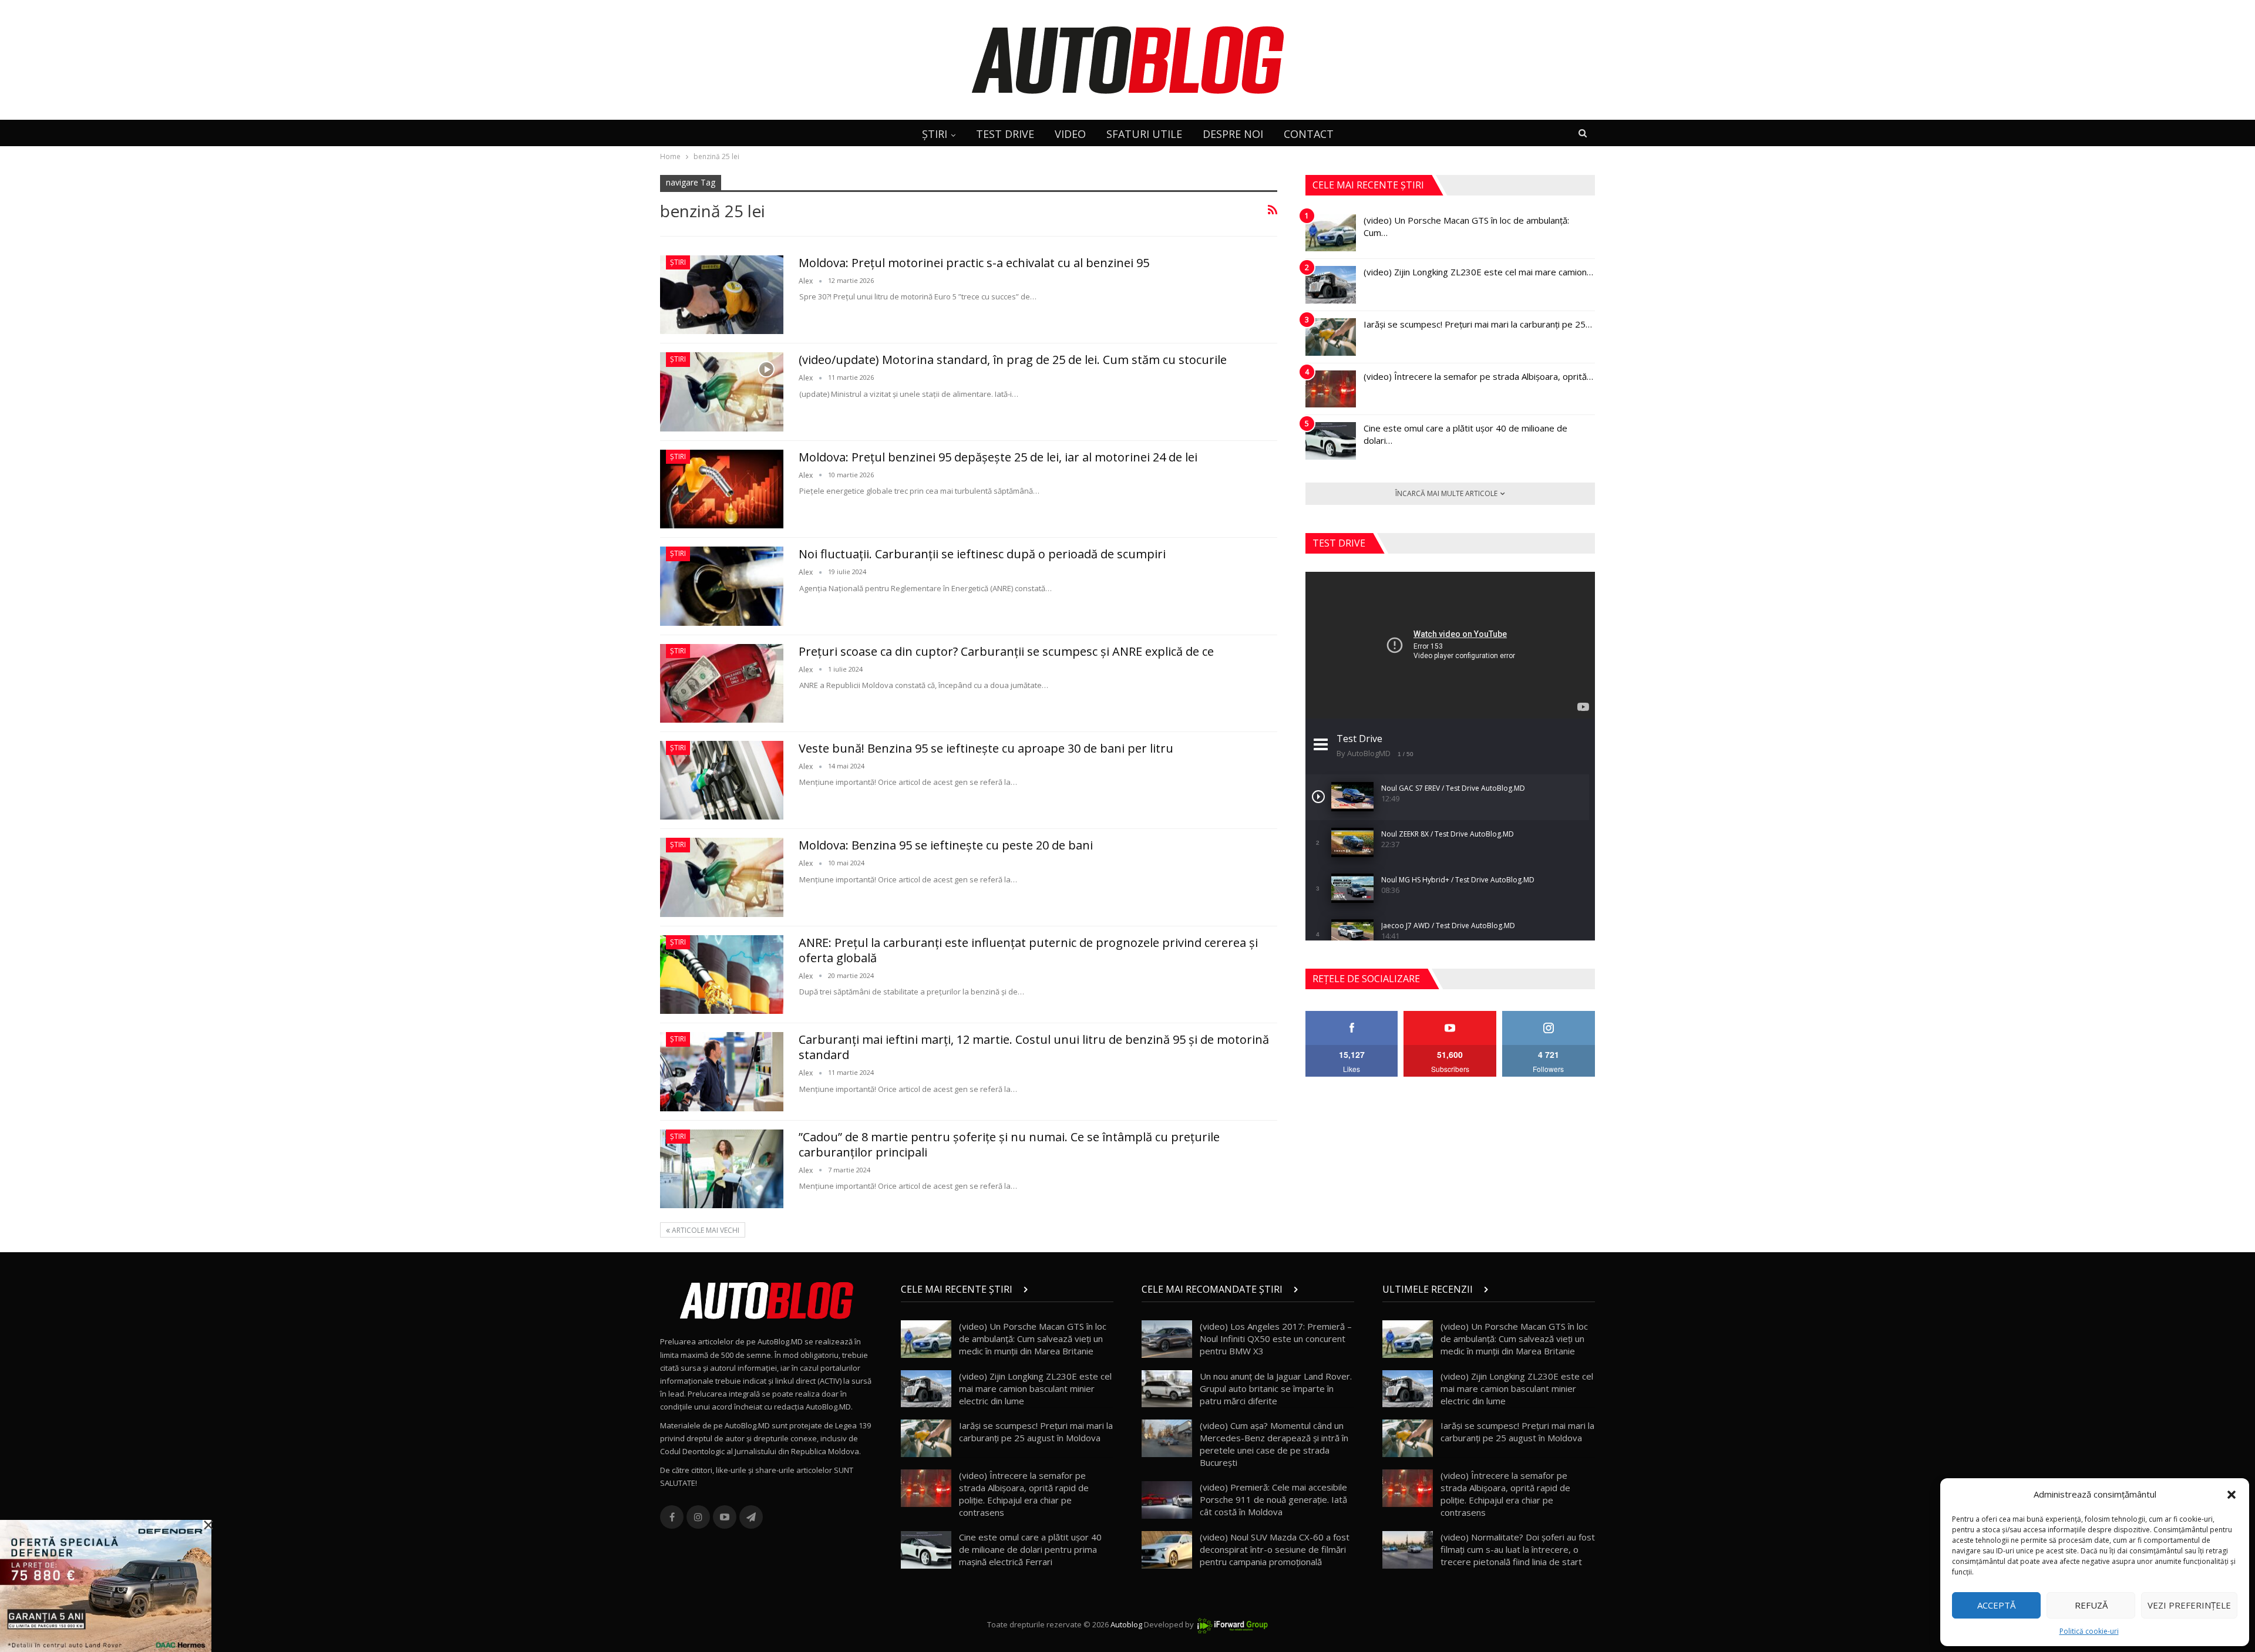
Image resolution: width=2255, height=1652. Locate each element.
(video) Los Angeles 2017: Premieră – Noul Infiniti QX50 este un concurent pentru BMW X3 (1276, 1339)
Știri (678, 262)
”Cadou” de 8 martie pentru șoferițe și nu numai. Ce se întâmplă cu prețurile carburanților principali (1009, 1144)
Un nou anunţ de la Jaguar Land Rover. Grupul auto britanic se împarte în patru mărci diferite (1276, 1388)
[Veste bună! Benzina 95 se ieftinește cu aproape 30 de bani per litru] (722, 780)
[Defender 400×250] (106, 1585)
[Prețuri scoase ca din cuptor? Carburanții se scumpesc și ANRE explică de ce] (722, 683)
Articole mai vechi (705, 1230)
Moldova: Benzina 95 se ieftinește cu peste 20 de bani (946, 845)
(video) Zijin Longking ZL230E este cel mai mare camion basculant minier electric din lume (1035, 1388)
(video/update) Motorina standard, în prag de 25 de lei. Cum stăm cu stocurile (1013, 360)
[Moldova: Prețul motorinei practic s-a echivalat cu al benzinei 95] (722, 295)
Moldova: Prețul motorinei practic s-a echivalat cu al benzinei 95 (974, 263)
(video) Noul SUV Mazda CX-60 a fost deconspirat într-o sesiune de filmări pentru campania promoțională (1275, 1549)
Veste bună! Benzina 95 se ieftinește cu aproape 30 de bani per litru (986, 748)
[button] (2232, 1495)
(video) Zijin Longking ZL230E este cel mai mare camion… (1478, 272)
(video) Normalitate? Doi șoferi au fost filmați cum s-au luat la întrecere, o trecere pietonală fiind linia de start (1518, 1549)
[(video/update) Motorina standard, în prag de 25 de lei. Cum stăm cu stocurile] (722, 392)
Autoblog (1126, 1624)
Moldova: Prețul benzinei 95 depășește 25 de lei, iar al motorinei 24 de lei (998, 457)
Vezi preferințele (2189, 1605)
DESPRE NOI (1233, 134)
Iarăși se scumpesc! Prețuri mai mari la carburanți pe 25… (1478, 324)
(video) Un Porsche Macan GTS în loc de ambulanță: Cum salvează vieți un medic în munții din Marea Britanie (1033, 1339)
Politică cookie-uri (2089, 1631)
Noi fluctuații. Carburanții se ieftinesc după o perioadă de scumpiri (982, 554)
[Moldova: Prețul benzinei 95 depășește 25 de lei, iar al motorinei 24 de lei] (722, 489)
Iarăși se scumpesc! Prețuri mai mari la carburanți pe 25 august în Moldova (1036, 1432)
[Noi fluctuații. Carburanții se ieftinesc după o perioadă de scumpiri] (722, 586)
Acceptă (1996, 1605)
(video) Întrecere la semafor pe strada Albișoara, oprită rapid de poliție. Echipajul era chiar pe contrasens (1024, 1494)
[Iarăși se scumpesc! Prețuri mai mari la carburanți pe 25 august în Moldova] (1331, 337)
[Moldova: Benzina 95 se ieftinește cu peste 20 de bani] (722, 877)
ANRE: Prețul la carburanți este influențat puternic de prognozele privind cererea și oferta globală (1028, 950)
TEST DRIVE (1005, 134)
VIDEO (1070, 134)
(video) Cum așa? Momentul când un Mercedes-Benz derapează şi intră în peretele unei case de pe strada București (1274, 1444)
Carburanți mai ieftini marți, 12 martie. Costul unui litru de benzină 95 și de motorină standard (1034, 1047)
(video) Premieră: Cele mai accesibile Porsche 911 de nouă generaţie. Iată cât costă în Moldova (1273, 1499)
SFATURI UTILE (1144, 134)
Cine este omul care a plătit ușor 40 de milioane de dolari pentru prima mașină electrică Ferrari (1030, 1549)
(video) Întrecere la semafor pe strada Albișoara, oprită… (1478, 376)
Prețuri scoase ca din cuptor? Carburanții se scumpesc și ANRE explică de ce (1006, 651)
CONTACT (1309, 134)
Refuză (2091, 1605)
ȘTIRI (935, 134)
